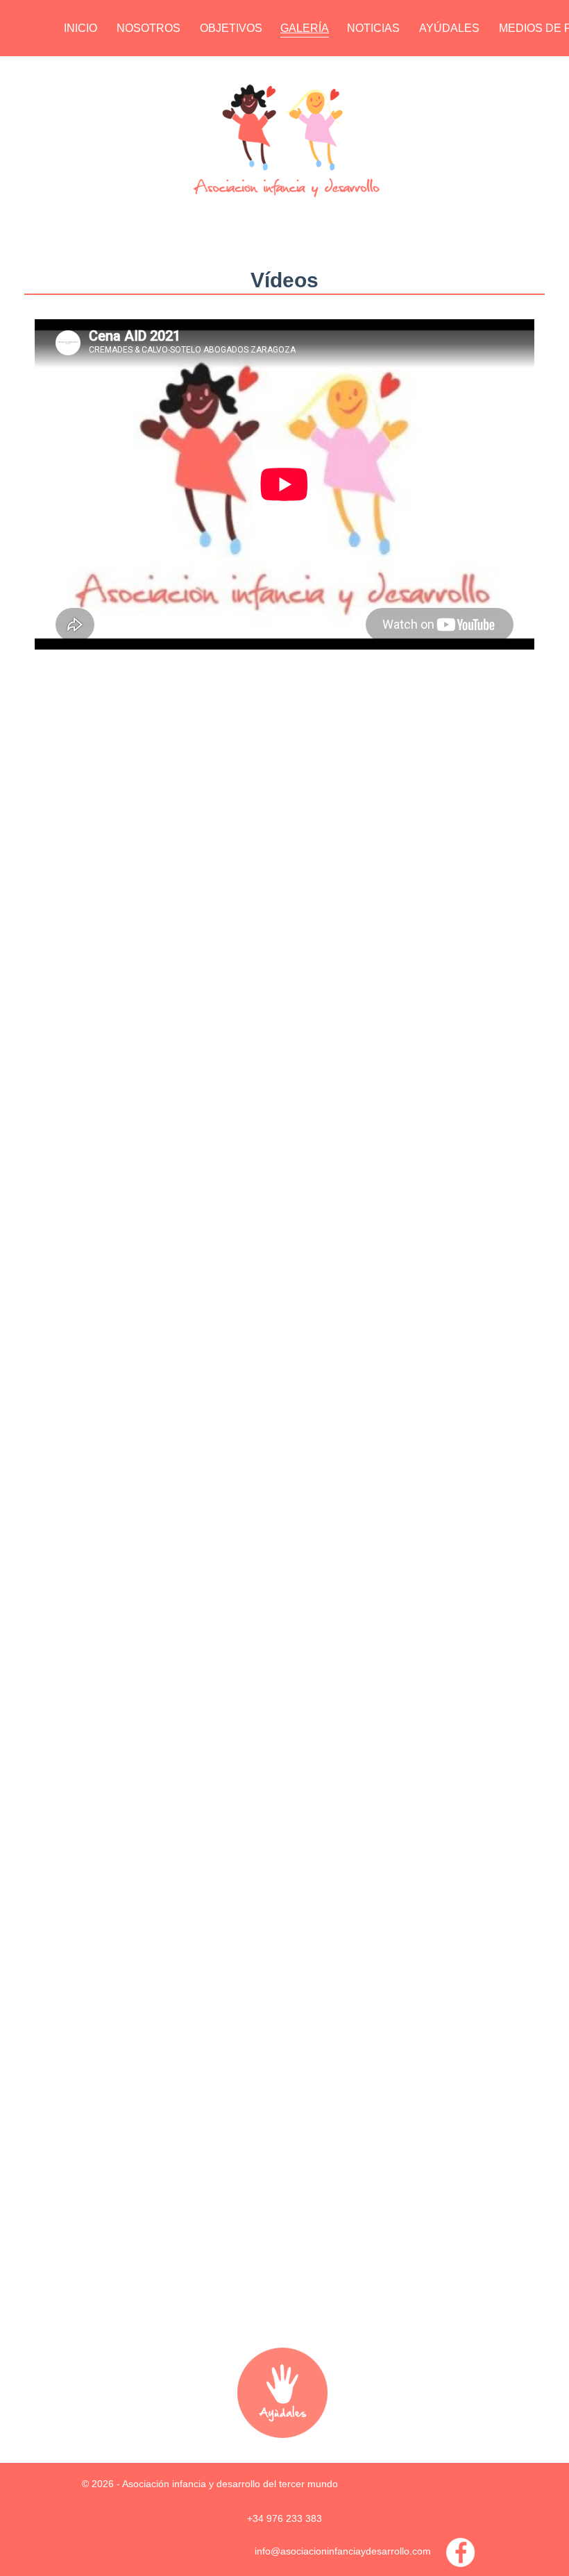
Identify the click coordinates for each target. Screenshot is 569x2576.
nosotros (148, 28)
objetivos (231, 28)
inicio (80, 28)
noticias (373, 28)
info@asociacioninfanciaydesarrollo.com (343, 2551)
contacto (95, 66)
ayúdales (449, 28)
